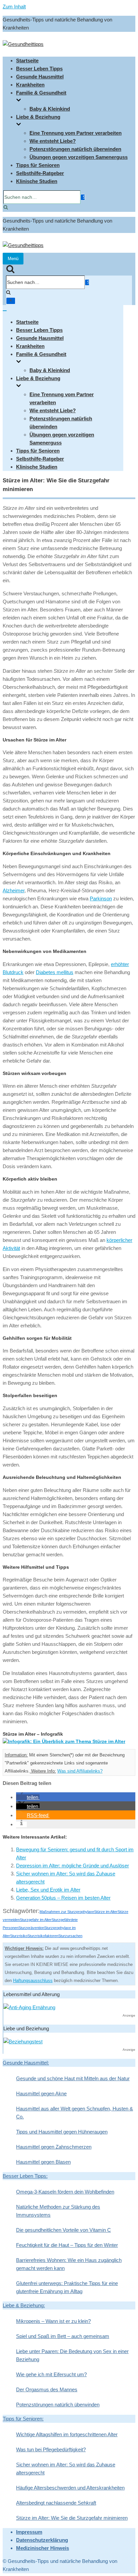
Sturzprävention (31, 1928)
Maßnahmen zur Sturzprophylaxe (67, 1912)
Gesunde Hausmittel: (26, 2063)
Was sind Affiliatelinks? (80, 1771)
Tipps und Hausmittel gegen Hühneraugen (62, 2132)
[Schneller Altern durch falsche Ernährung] (29, 2007)
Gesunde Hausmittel (40, 77)
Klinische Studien (37, 181)
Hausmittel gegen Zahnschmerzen (54, 2147)
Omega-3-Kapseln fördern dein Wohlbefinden (65, 2192)
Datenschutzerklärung (42, 2540)
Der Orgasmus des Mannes (47, 2389)
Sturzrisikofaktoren (43, 1936)
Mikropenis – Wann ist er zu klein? (53, 2321)
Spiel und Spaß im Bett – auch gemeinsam (63, 2336)
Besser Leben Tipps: (25, 2176)
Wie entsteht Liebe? (53, 141)
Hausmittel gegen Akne (41, 2093)
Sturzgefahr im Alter (36, 1920)
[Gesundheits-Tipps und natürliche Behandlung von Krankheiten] (23, 44)
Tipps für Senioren (38, 165)
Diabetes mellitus (55, 972)
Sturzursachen (70, 1936)
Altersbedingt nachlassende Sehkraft (56, 2503)
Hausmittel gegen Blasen (43, 2162)
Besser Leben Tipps (39, 69)
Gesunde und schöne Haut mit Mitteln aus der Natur (73, 2078)
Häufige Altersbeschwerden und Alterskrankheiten (70, 2488)
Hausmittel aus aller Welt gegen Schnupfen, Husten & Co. (75, 2113)
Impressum (29, 2532)
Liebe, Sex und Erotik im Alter (48, 1890)
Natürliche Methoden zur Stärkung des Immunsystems (58, 2211)
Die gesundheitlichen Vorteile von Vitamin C (63, 2230)
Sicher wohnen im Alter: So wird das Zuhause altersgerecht (66, 2469)
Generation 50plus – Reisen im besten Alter (63, 1898)
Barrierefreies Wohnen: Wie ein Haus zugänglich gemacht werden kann (69, 2264)
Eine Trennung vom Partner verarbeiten (76, 133)
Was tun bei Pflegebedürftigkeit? (51, 2449)
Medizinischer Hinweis (43, 2548)
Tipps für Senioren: (23, 2419)
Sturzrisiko (19, 1936)
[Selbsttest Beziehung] (23, 2042)
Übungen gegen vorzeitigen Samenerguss (79, 157)
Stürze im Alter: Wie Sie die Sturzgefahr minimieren (72, 2518)
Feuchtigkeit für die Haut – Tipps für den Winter (67, 2245)
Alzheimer (14, 890)
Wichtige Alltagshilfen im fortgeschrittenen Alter (67, 2434)
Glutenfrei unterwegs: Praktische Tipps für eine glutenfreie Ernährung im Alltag (67, 2287)
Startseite (27, 61)
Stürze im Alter (106, 1912)
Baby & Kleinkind (50, 109)
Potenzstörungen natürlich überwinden (75, 149)
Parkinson (101, 898)
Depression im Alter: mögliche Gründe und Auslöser (73, 1866)
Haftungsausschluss (33, 1981)
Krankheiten (30, 85)
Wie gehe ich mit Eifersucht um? (51, 2374)
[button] (28, 1797)
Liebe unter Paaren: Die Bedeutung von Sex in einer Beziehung (72, 2355)
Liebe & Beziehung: (24, 2305)
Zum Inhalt (14, 7)
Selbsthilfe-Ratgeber (40, 173)
